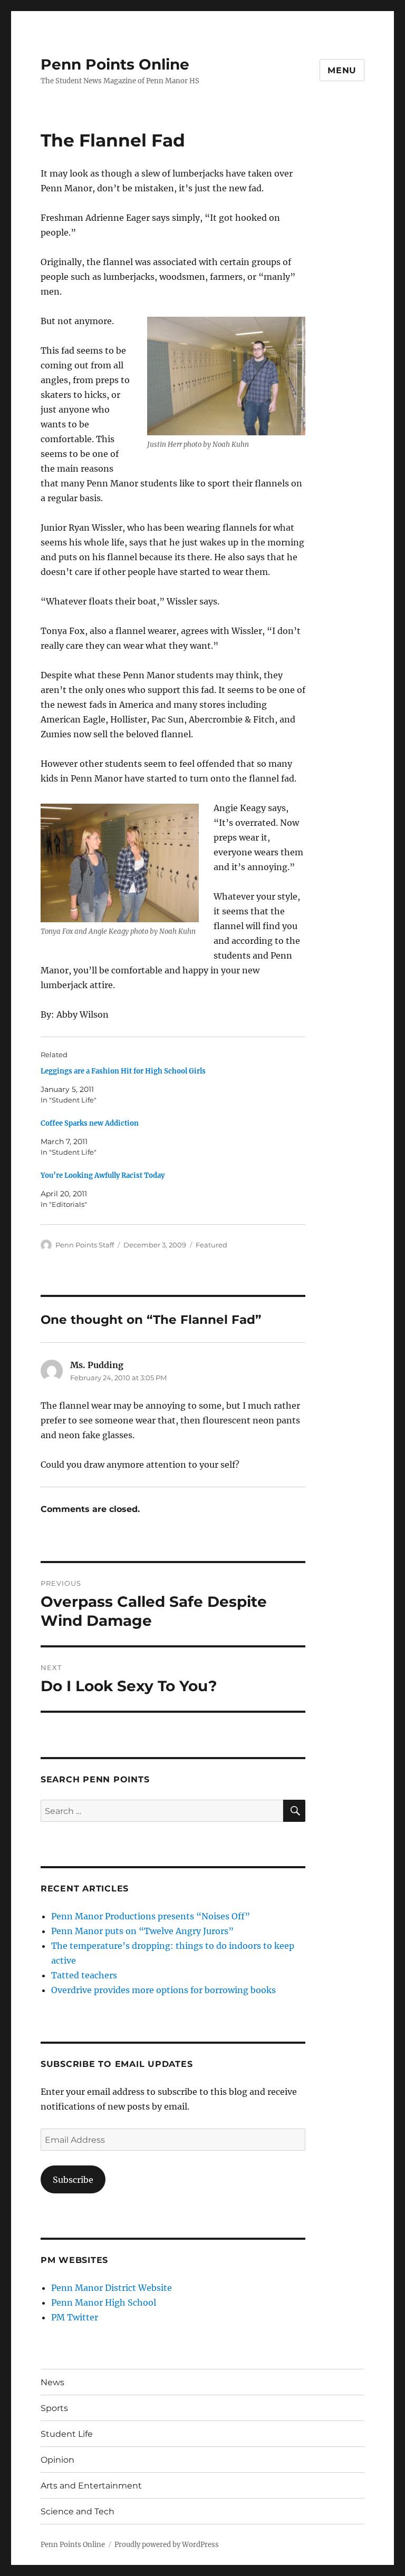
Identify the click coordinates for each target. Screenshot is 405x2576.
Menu (342, 70)
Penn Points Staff (85, 1245)
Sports (54, 2408)
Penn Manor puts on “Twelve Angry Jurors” (142, 1931)
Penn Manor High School (104, 2302)
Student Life (67, 2434)
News (52, 2382)
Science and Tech (78, 2511)
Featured (211, 1245)
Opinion (57, 2460)
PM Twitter (75, 2317)
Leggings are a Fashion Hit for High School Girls (123, 1071)
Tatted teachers (84, 1975)
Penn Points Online (115, 64)
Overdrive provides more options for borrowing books (163, 1990)
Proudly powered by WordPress (167, 2545)
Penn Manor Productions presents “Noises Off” (151, 1916)
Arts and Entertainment (91, 2486)
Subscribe (73, 2180)
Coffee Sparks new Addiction (90, 1123)
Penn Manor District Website (112, 2288)
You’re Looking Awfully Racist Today (103, 1175)
